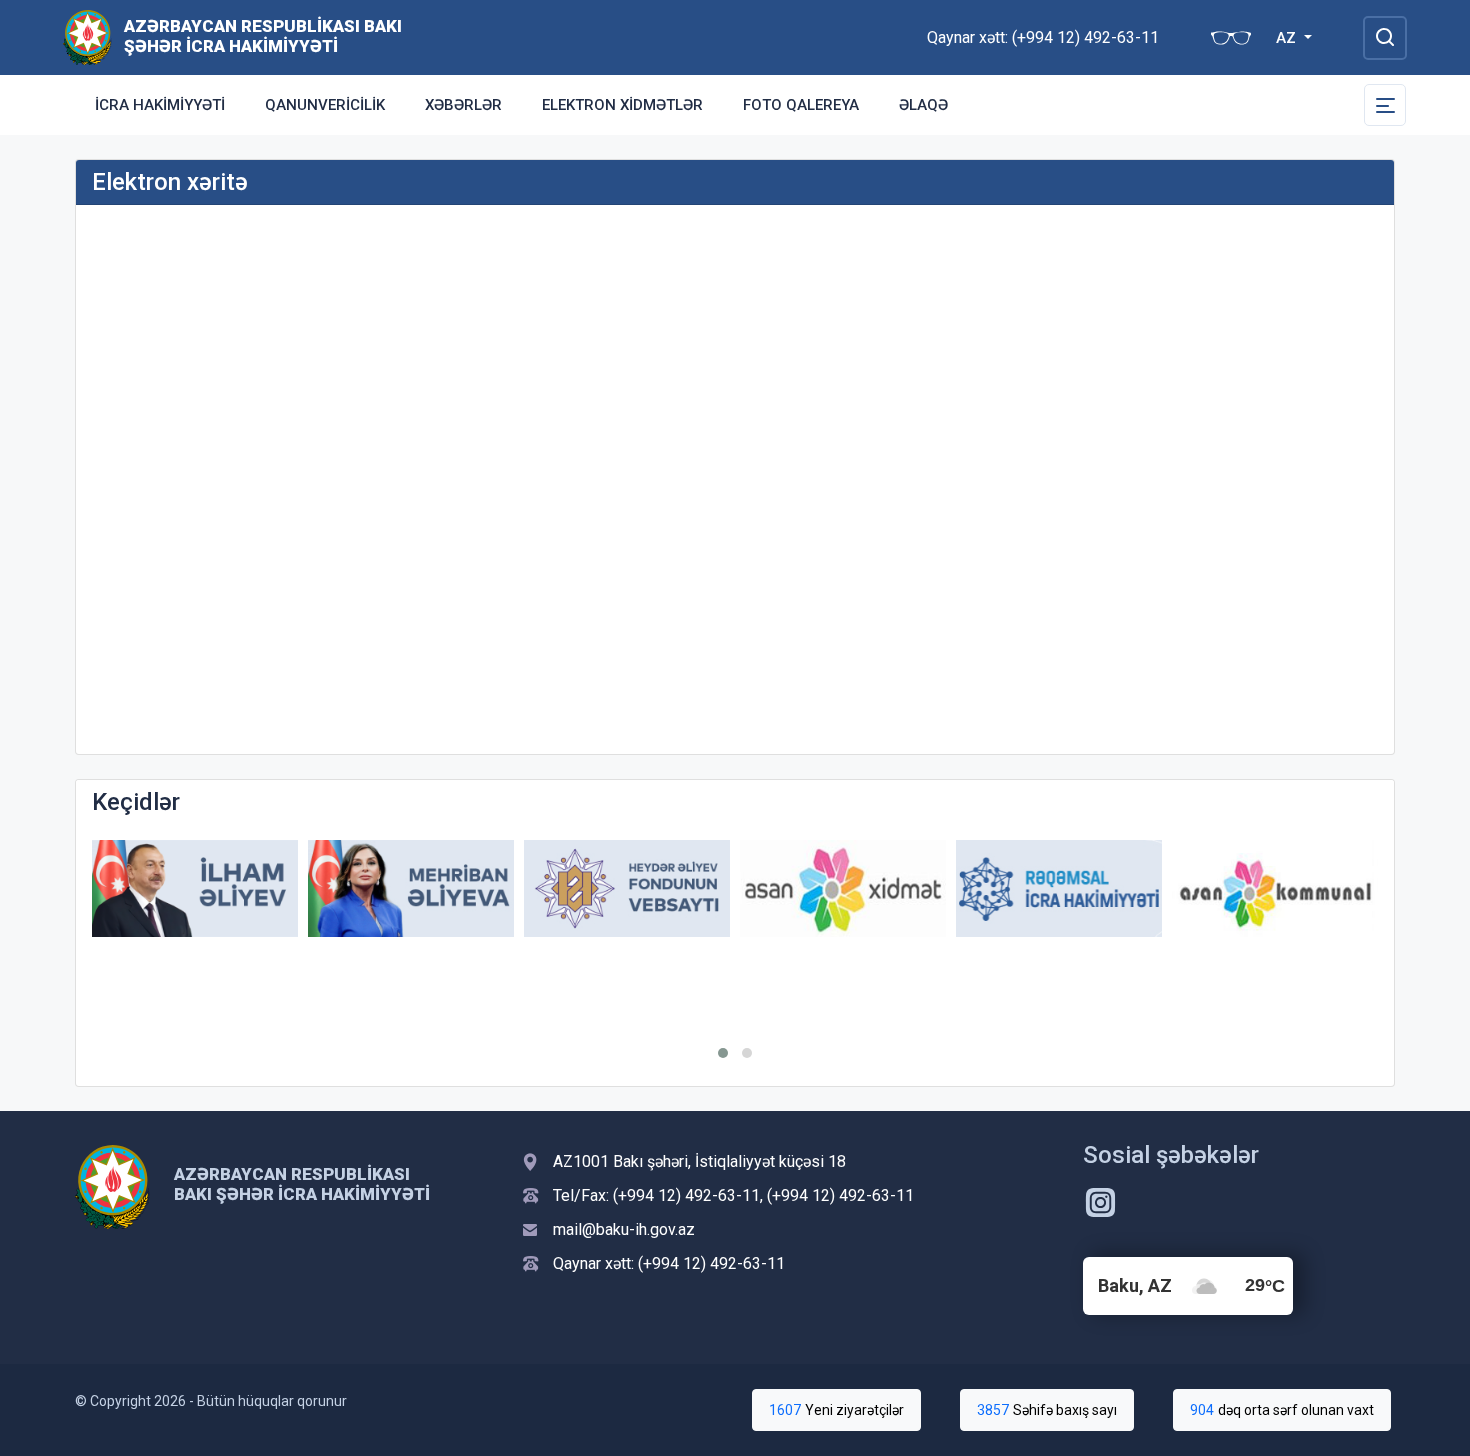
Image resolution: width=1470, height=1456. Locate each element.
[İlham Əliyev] (195, 888)
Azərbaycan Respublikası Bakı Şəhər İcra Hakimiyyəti (263, 36)
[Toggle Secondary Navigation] (1385, 105)
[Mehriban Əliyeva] (411, 888)
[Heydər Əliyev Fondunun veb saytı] (627, 888)
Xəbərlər (463, 105)
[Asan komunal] (1275, 888)
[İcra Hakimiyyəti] (87, 36)
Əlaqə (923, 105)
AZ (1288, 38)
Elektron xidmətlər (622, 105)
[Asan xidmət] (843, 888)
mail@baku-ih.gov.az (624, 1229)
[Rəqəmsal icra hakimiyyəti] (1059, 888)
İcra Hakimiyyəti (160, 105)
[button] (723, 1053)
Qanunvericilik (325, 105)
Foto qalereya (801, 105)
